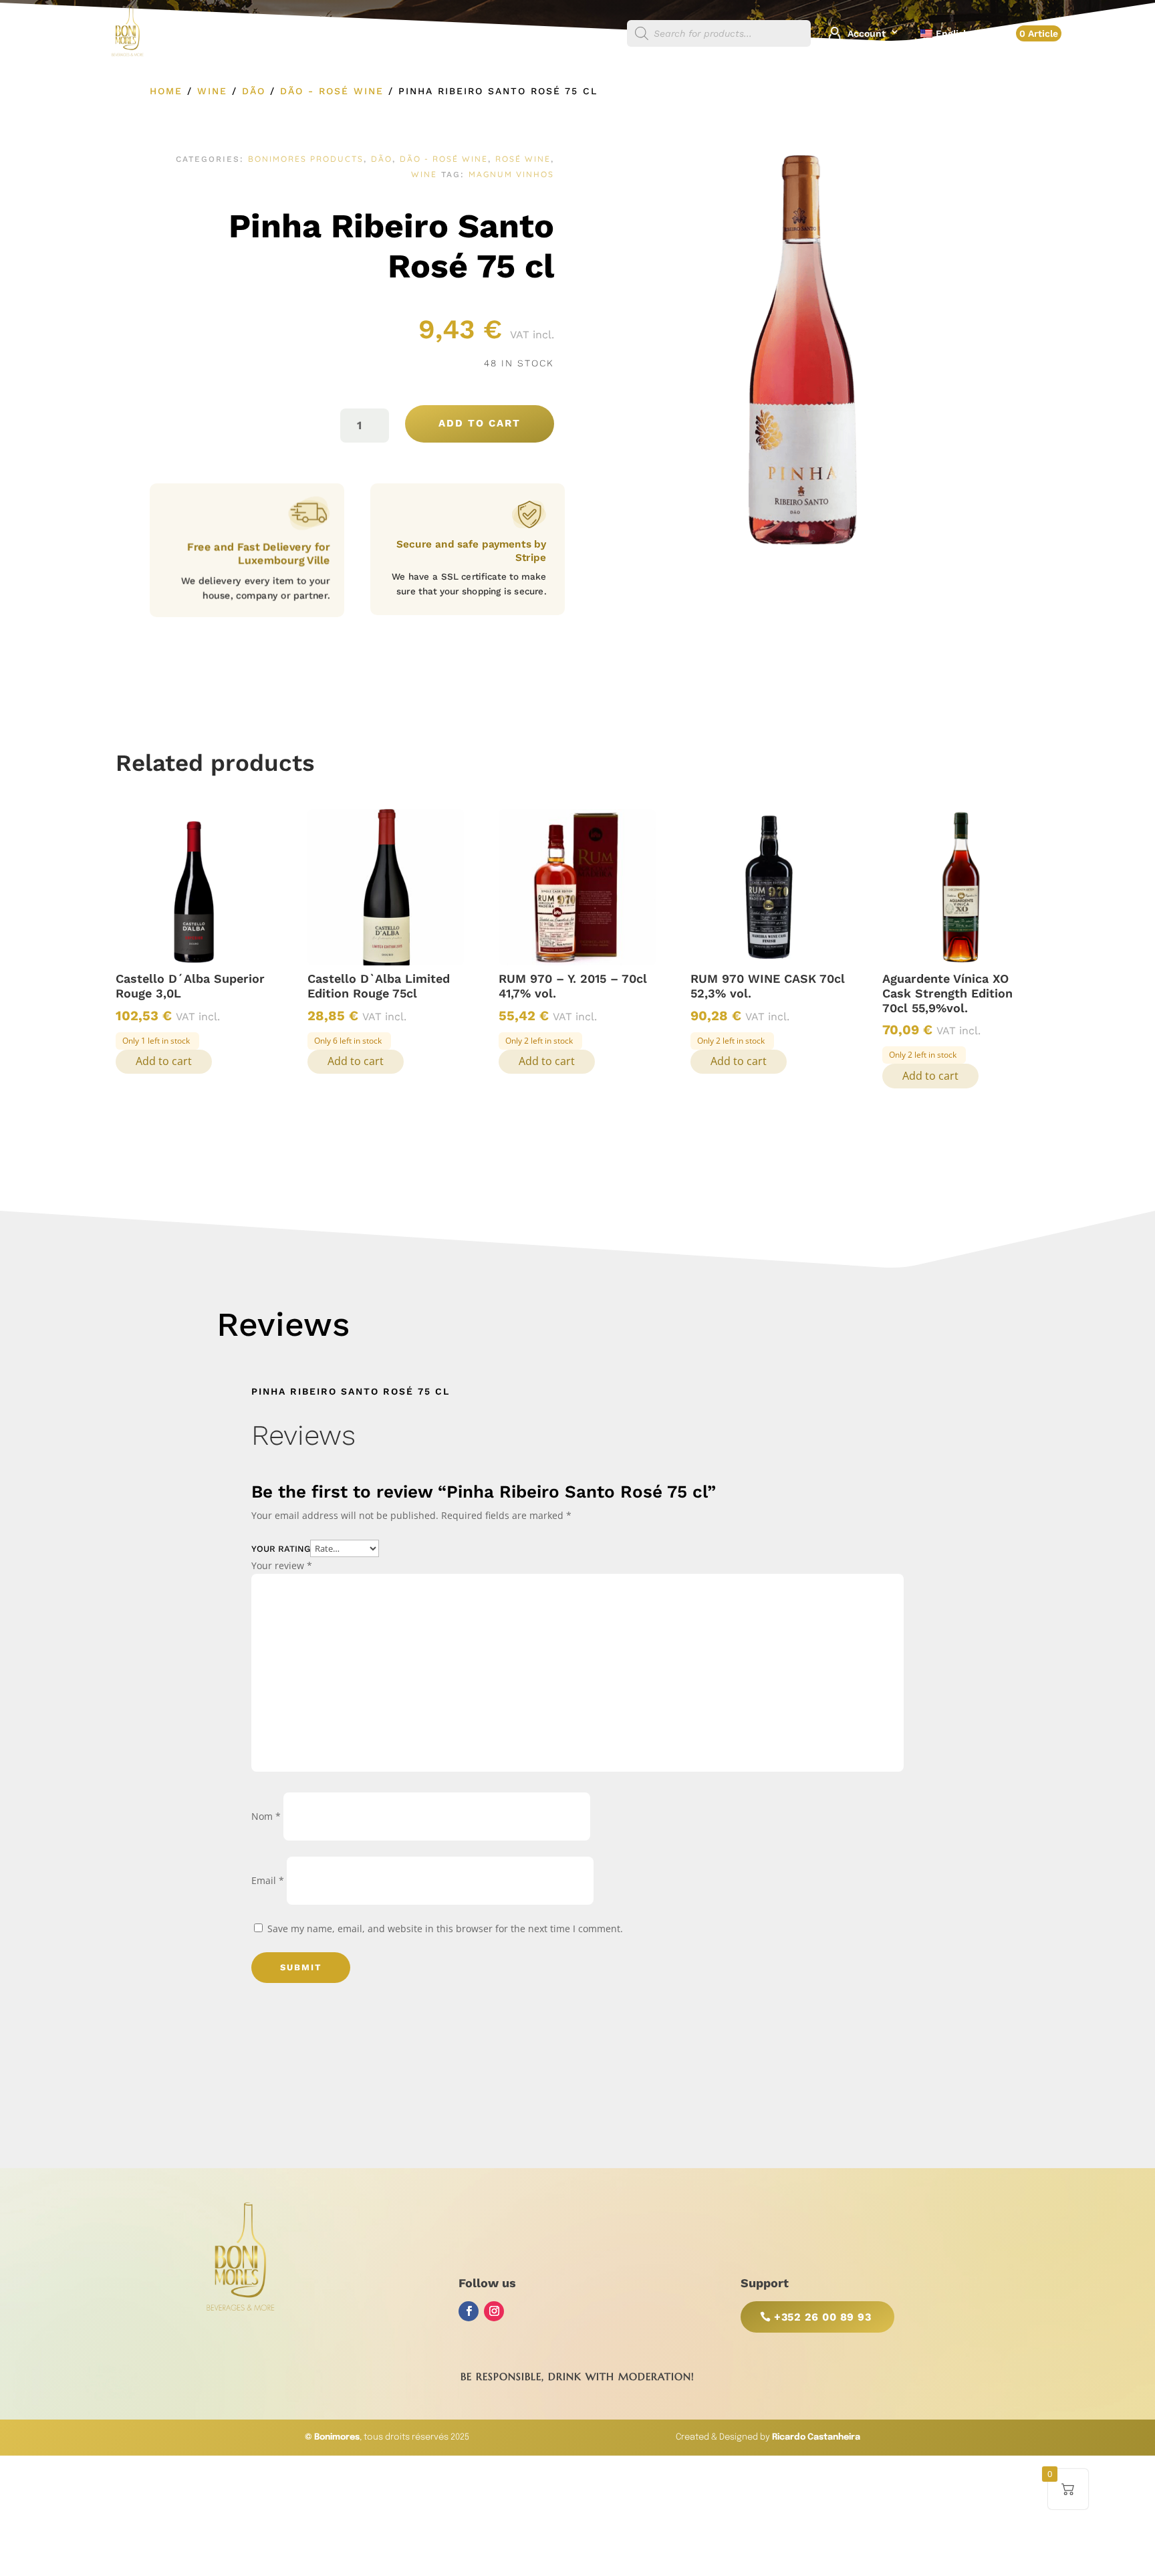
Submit (301, 1967)
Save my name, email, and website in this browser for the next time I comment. (445, 1928)
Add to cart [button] (164, 1061)
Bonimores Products (306, 159)
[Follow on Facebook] (469, 2311)
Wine (212, 91)
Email (268, 1880)
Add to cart (480, 423)
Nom (266, 1816)
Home (166, 91)
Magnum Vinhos (511, 174)
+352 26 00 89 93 (822, 2317)
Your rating (281, 1549)
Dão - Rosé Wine (332, 91)
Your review (282, 1565)
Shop (598, 34)
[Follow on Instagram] (494, 2311)
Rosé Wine (523, 159)
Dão (254, 91)
